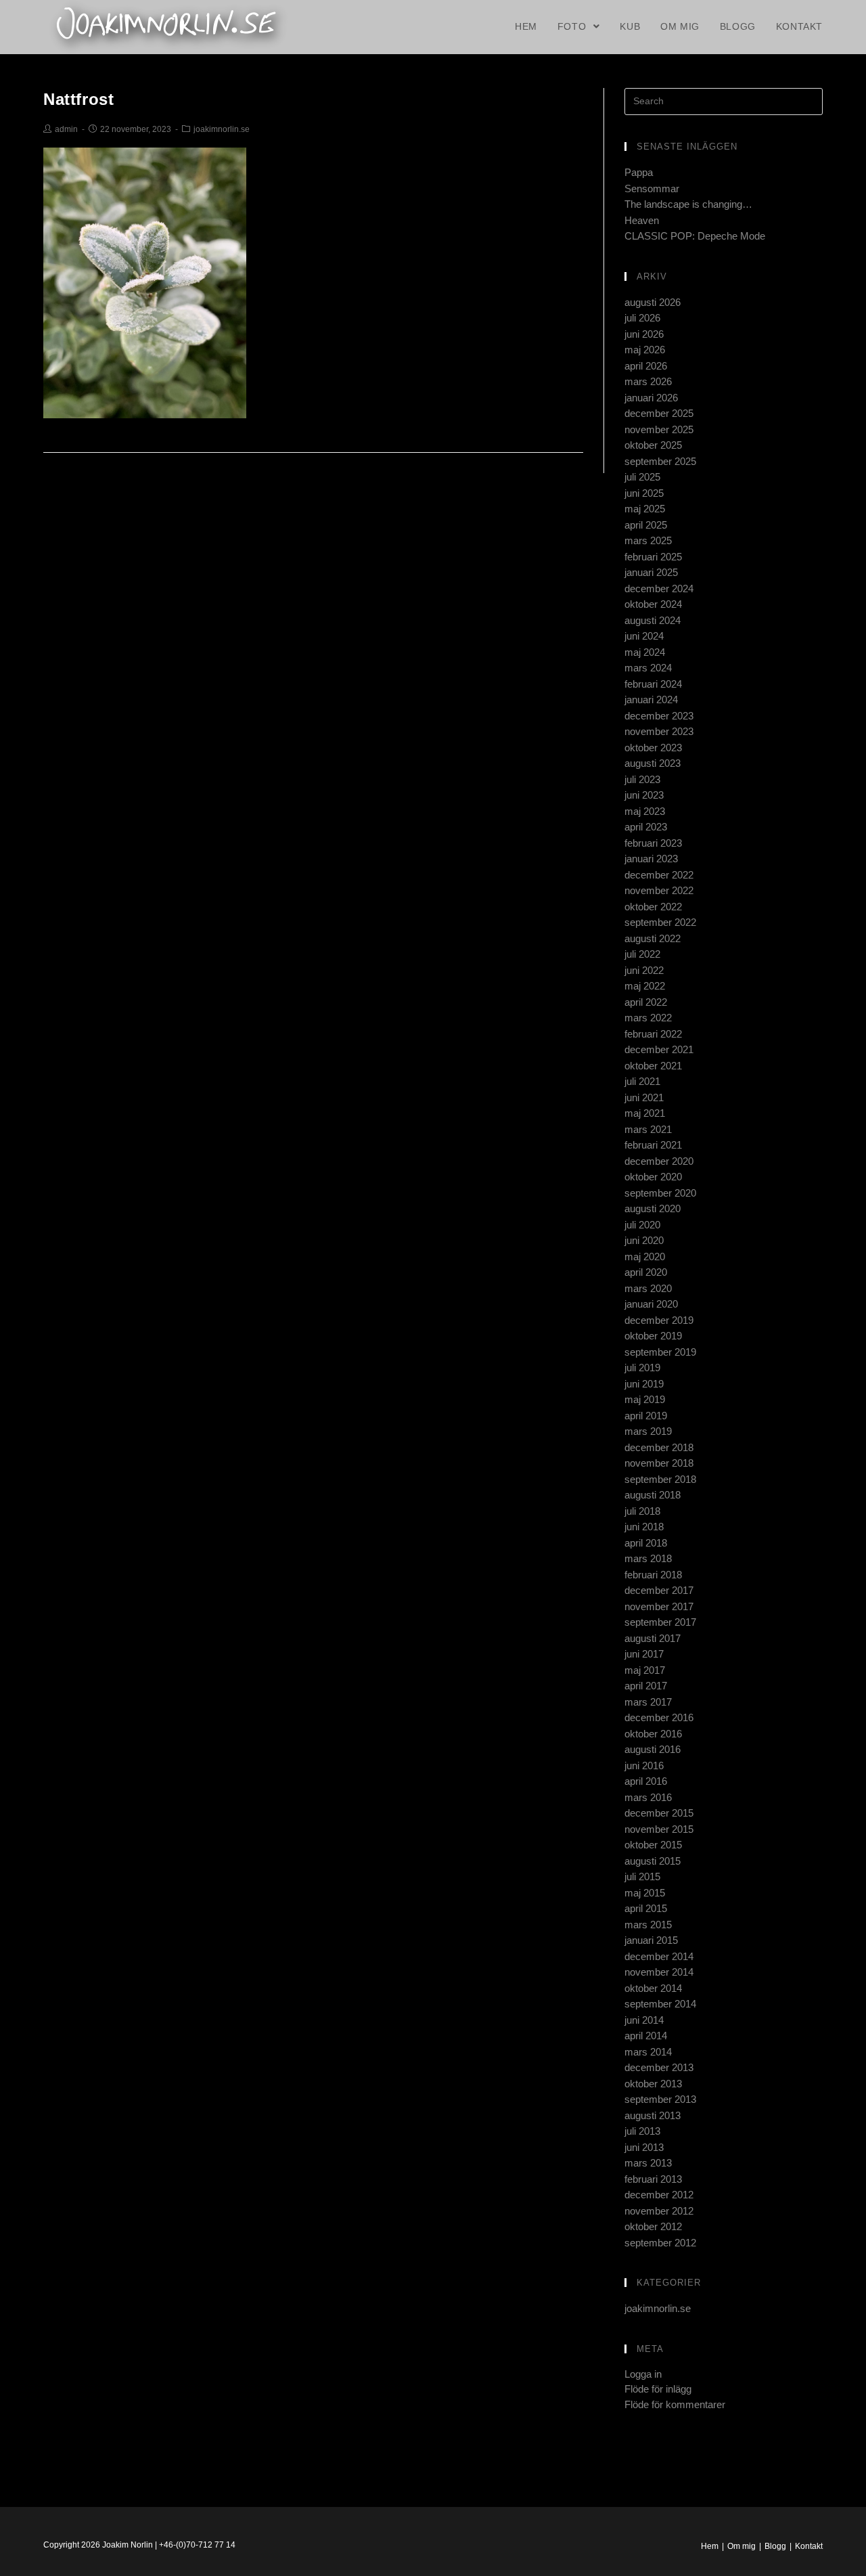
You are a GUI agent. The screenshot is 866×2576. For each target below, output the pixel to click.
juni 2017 (644, 1654)
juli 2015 (642, 1877)
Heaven (642, 220)
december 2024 (659, 589)
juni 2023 (644, 795)
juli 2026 (642, 318)
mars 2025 (648, 540)
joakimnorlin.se (222, 129)
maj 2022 (645, 986)
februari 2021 (653, 1145)
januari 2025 (651, 572)
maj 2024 (645, 652)
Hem (710, 2546)
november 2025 (659, 429)
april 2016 (646, 1781)
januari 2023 (651, 859)
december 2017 (659, 1590)
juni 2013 (644, 2147)
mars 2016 (648, 1797)
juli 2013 (642, 2131)
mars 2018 (648, 1558)
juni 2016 (644, 1766)
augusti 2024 (653, 620)
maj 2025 (645, 509)
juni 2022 (644, 970)
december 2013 (659, 2067)
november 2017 (659, 1606)
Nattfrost (78, 99)
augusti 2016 (653, 1749)
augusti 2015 (653, 1861)
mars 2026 (648, 381)
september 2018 (660, 1479)
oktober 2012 (653, 2226)
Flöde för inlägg (658, 2389)
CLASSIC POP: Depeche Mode (695, 236)
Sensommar (652, 188)
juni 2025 (644, 493)
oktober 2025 (653, 445)
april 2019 (646, 1416)
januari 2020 (651, 1304)
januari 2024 (651, 699)
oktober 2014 (653, 1988)
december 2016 (659, 1717)
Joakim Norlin (128, 2545)
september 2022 (660, 922)
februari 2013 (653, 2179)
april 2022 (646, 1002)
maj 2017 (645, 1670)
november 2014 (659, 1972)
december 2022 (659, 875)
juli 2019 (642, 1368)
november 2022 (659, 890)
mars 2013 (648, 2163)
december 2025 (659, 413)
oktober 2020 (653, 1177)
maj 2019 (645, 1399)
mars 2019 (648, 1431)
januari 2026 (651, 398)
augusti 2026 (653, 302)
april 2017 (646, 1686)
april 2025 (646, 525)
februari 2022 (653, 1034)
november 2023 (659, 731)
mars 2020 (648, 1288)
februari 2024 (653, 684)
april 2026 (646, 366)
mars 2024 (648, 668)
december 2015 (659, 1813)
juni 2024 (644, 636)
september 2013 (660, 2099)
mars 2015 (648, 1925)
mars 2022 (648, 1018)
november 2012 (659, 2211)
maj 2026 (645, 350)
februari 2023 (653, 843)
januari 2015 (651, 1940)
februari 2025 (653, 557)
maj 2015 (645, 1893)
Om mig (742, 2546)
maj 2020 (645, 1257)
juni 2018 (644, 1527)
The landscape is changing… (688, 204)
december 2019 (659, 1320)
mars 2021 (648, 1129)
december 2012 (659, 2195)
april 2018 (646, 1543)
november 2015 (659, 1829)
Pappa (639, 172)
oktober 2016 (653, 1734)
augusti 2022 (653, 938)
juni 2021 (644, 1097)
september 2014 (660, 2004)
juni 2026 (644, 334)
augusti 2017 (653, 1638)
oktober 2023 (653, 748)
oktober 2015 (653, 1845)
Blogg (775, 2546)
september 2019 (660, 1352)
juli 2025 (642, 477)
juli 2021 (642, 1081)
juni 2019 (644, 1384)
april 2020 (646, 1272)
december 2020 (659, 1161)
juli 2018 (642, 1511)
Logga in (643, 2374)
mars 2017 (648, 1702)
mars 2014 (648, 2052)
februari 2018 (653, 1575)
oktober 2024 (653, 604)
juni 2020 (644, 1240)
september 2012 (660, 2243)
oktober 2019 (653, 1336)
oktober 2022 (653, 907)
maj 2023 (645, 811)
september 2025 (660, 461)
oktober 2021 (653, 1066)
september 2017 (660, 1622)
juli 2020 (642, 1225)
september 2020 (660, 1193)
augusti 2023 (653, 763)
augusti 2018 (653, 1495)
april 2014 (646, 2036)
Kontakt (809, 2546)
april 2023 (646, 827)
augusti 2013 (653, 2115)
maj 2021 (645, 1113)
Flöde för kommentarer (675, 2404)
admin (66, 129)
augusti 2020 (653, 1208)
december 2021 (659, 1049)
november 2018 (659, 1463)
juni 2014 (644, 2020)
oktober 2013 (653, 2084)
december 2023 (659, 716)
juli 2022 (642, 954)
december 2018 (659, 1447)
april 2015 (646, 1908)
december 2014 (659, 1956)
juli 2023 (642, 779)
